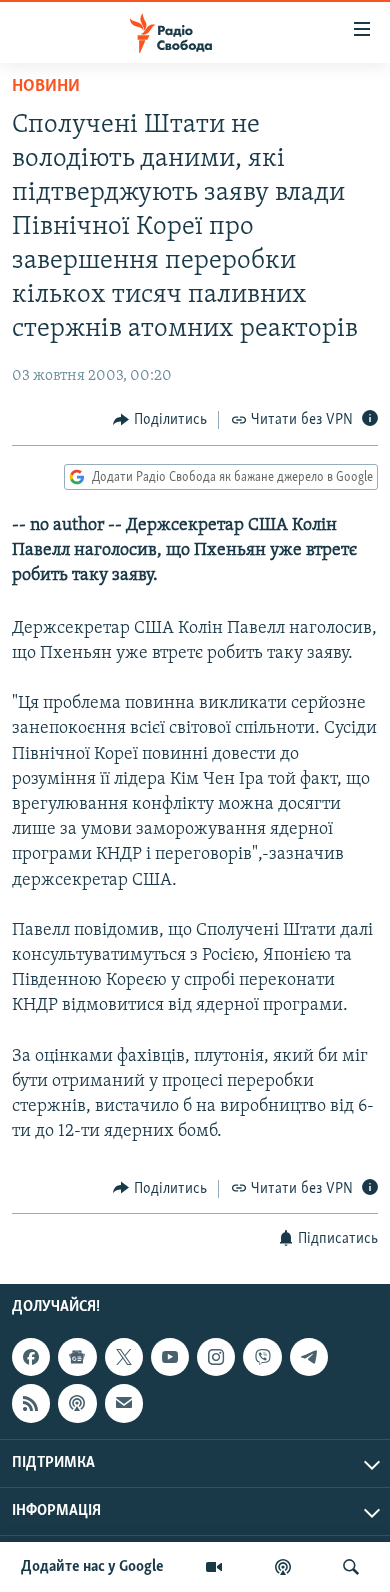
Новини (46, 87)
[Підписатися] (124, 1403)
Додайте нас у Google (92, 1567)
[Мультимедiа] (214, 1567)
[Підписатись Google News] (77, 1357)
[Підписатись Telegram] (309, 1357)
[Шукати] (351, 1567)
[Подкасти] (283, 1567)
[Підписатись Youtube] (170, 1357)
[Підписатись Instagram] (216, 1357)
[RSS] (31, 1403)
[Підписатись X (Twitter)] (124, 1357)
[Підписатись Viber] (262, 1357)
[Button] (160, 420)
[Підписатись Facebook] (31, 1357)
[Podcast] (77, 1403)
